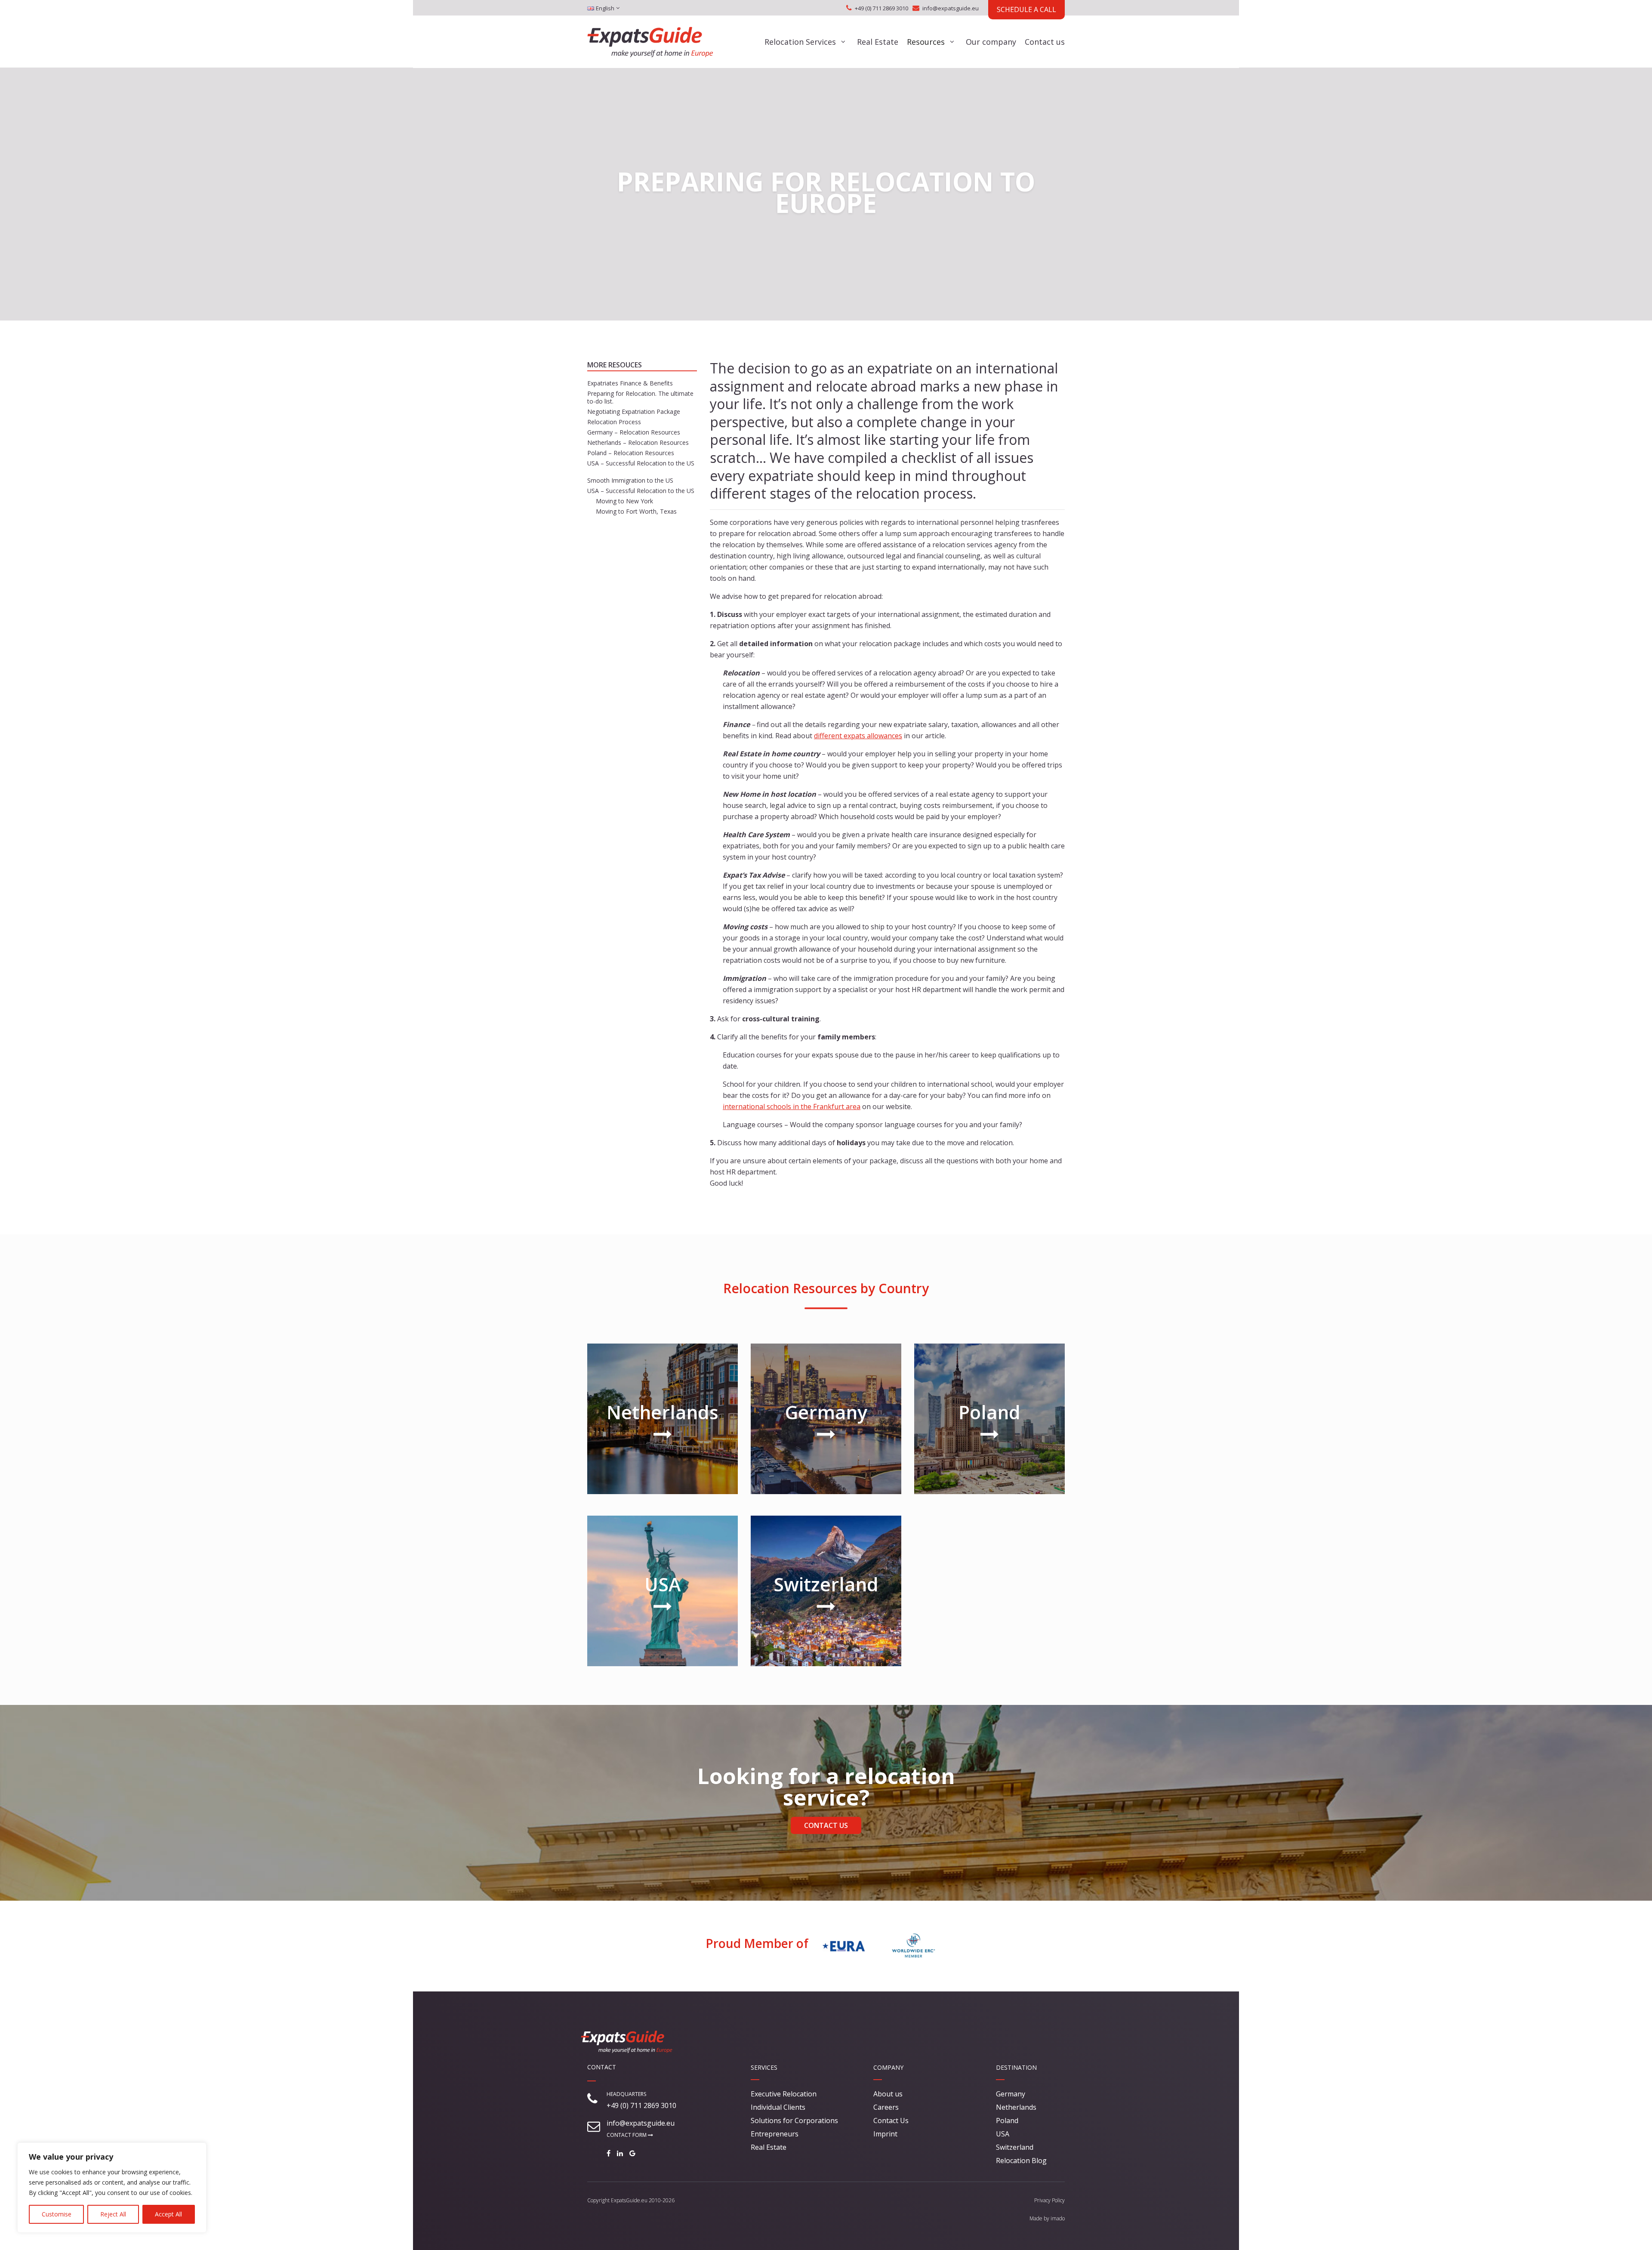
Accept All (168, 2214)
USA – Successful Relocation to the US (641, 463)
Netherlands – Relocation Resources (638, 442)
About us (888, 2094)
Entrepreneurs (775, 2134)
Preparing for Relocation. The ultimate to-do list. (640, 397)
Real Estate (878, 42)
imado (1058, 2218)
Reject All (113, 2214)
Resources (926, 42)
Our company (991, 42)
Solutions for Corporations (794, 2121)
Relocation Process (614, 422)
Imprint (885, 2134)
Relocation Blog (1021, 2161)
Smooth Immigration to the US (630, 480)
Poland (1007, 2121)
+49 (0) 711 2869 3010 (881, 8)
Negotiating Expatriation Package (634, 411)
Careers (886, 2107)
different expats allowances (858, 736)
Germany (1011, 2094)
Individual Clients (778, 2107)
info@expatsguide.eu (951, 8)
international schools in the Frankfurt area (792, 1107)
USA (1003, 2134)
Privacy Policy (1049, 2200)
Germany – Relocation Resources (634, 432)
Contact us (1045, 42)
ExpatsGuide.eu (629, 2200)
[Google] (635, 2153)
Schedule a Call (1026, 9)
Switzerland (1015, 2147)
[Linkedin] (622, 2153)
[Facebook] (611, 2153)
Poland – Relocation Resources (631, 453)
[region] (112, 2188)
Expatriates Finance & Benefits (630, 383)
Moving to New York (624, 501)
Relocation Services (800, 42)
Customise (57, 2214)
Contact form (627, 2135)
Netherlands (1016, 2107)
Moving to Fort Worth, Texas (636, 511)
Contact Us (826, 1825)
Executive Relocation (784, 2094)
